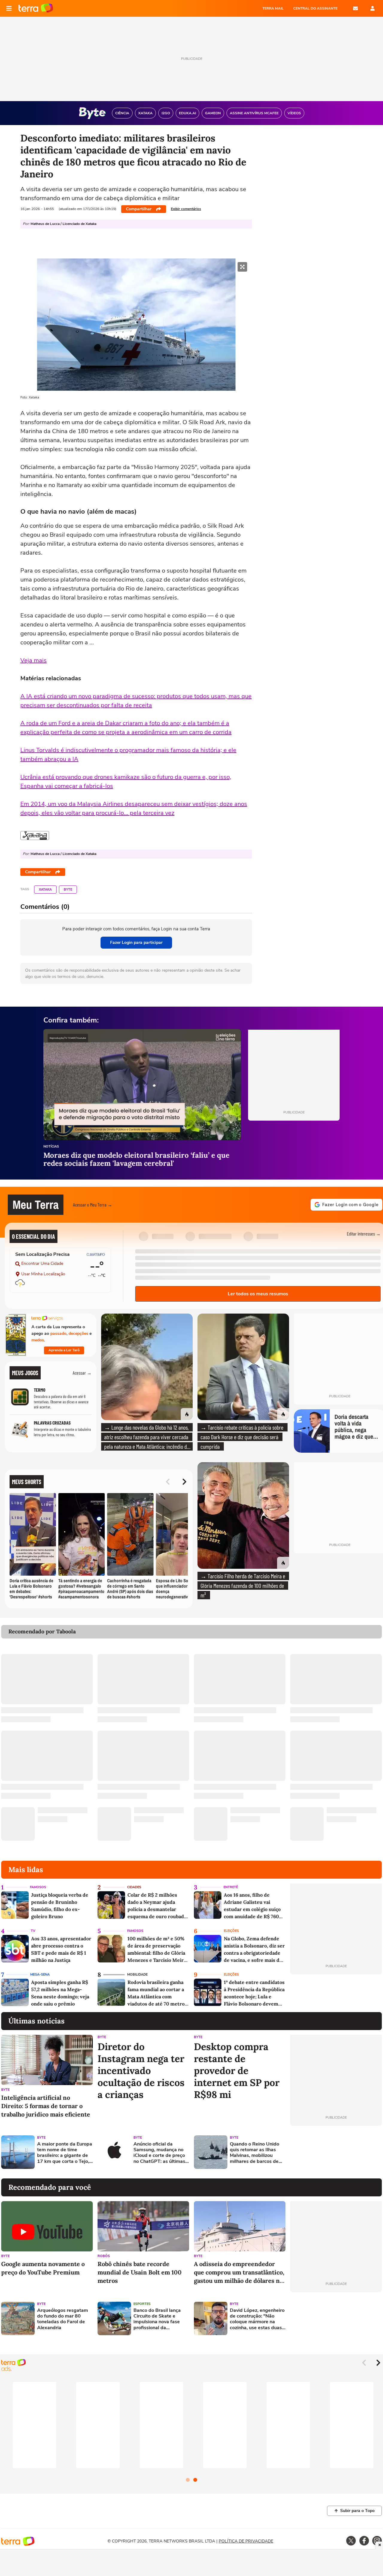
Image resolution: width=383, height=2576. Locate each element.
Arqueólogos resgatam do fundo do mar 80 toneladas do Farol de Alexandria (63, 2319)
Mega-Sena (40, 1975)
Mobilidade (137, 1975)
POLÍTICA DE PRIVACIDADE (246, 2541)
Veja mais (34, 660)
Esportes (142, 2304)
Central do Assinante (315, 8)
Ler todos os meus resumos (258, 1294)
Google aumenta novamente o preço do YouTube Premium (43, 2268)
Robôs (104, 2256)
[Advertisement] (336, 2152)
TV (33, 1931)
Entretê (231, 1887)
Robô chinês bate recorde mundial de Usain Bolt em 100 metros (140, 2272)
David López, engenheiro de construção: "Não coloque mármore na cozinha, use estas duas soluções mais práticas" (257, 2319)
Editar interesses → (364, 1234)
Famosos (38, 1887)
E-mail (355, 8)
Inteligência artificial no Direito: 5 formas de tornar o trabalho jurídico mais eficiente (46, 2106)
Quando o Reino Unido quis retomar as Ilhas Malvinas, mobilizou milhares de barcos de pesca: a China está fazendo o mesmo (254, 2153)
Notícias (51, 1147)
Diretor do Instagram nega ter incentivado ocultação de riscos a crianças (141, 2071)
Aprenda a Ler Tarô (64, 1350)
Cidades (134, 1887)
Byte (68, 890)
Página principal (36, 8)
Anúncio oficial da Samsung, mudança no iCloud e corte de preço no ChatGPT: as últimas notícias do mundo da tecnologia (159, 2153)
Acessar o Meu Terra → (93, 1205)
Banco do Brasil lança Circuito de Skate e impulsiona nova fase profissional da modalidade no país (157, 2319)
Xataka (45, 890)
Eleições (231, 1931)
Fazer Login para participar (136, 942)
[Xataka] (35, 836)
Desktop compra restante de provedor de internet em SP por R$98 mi (237, 2071)
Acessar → (82, 1373)
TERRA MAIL (273, 8)
